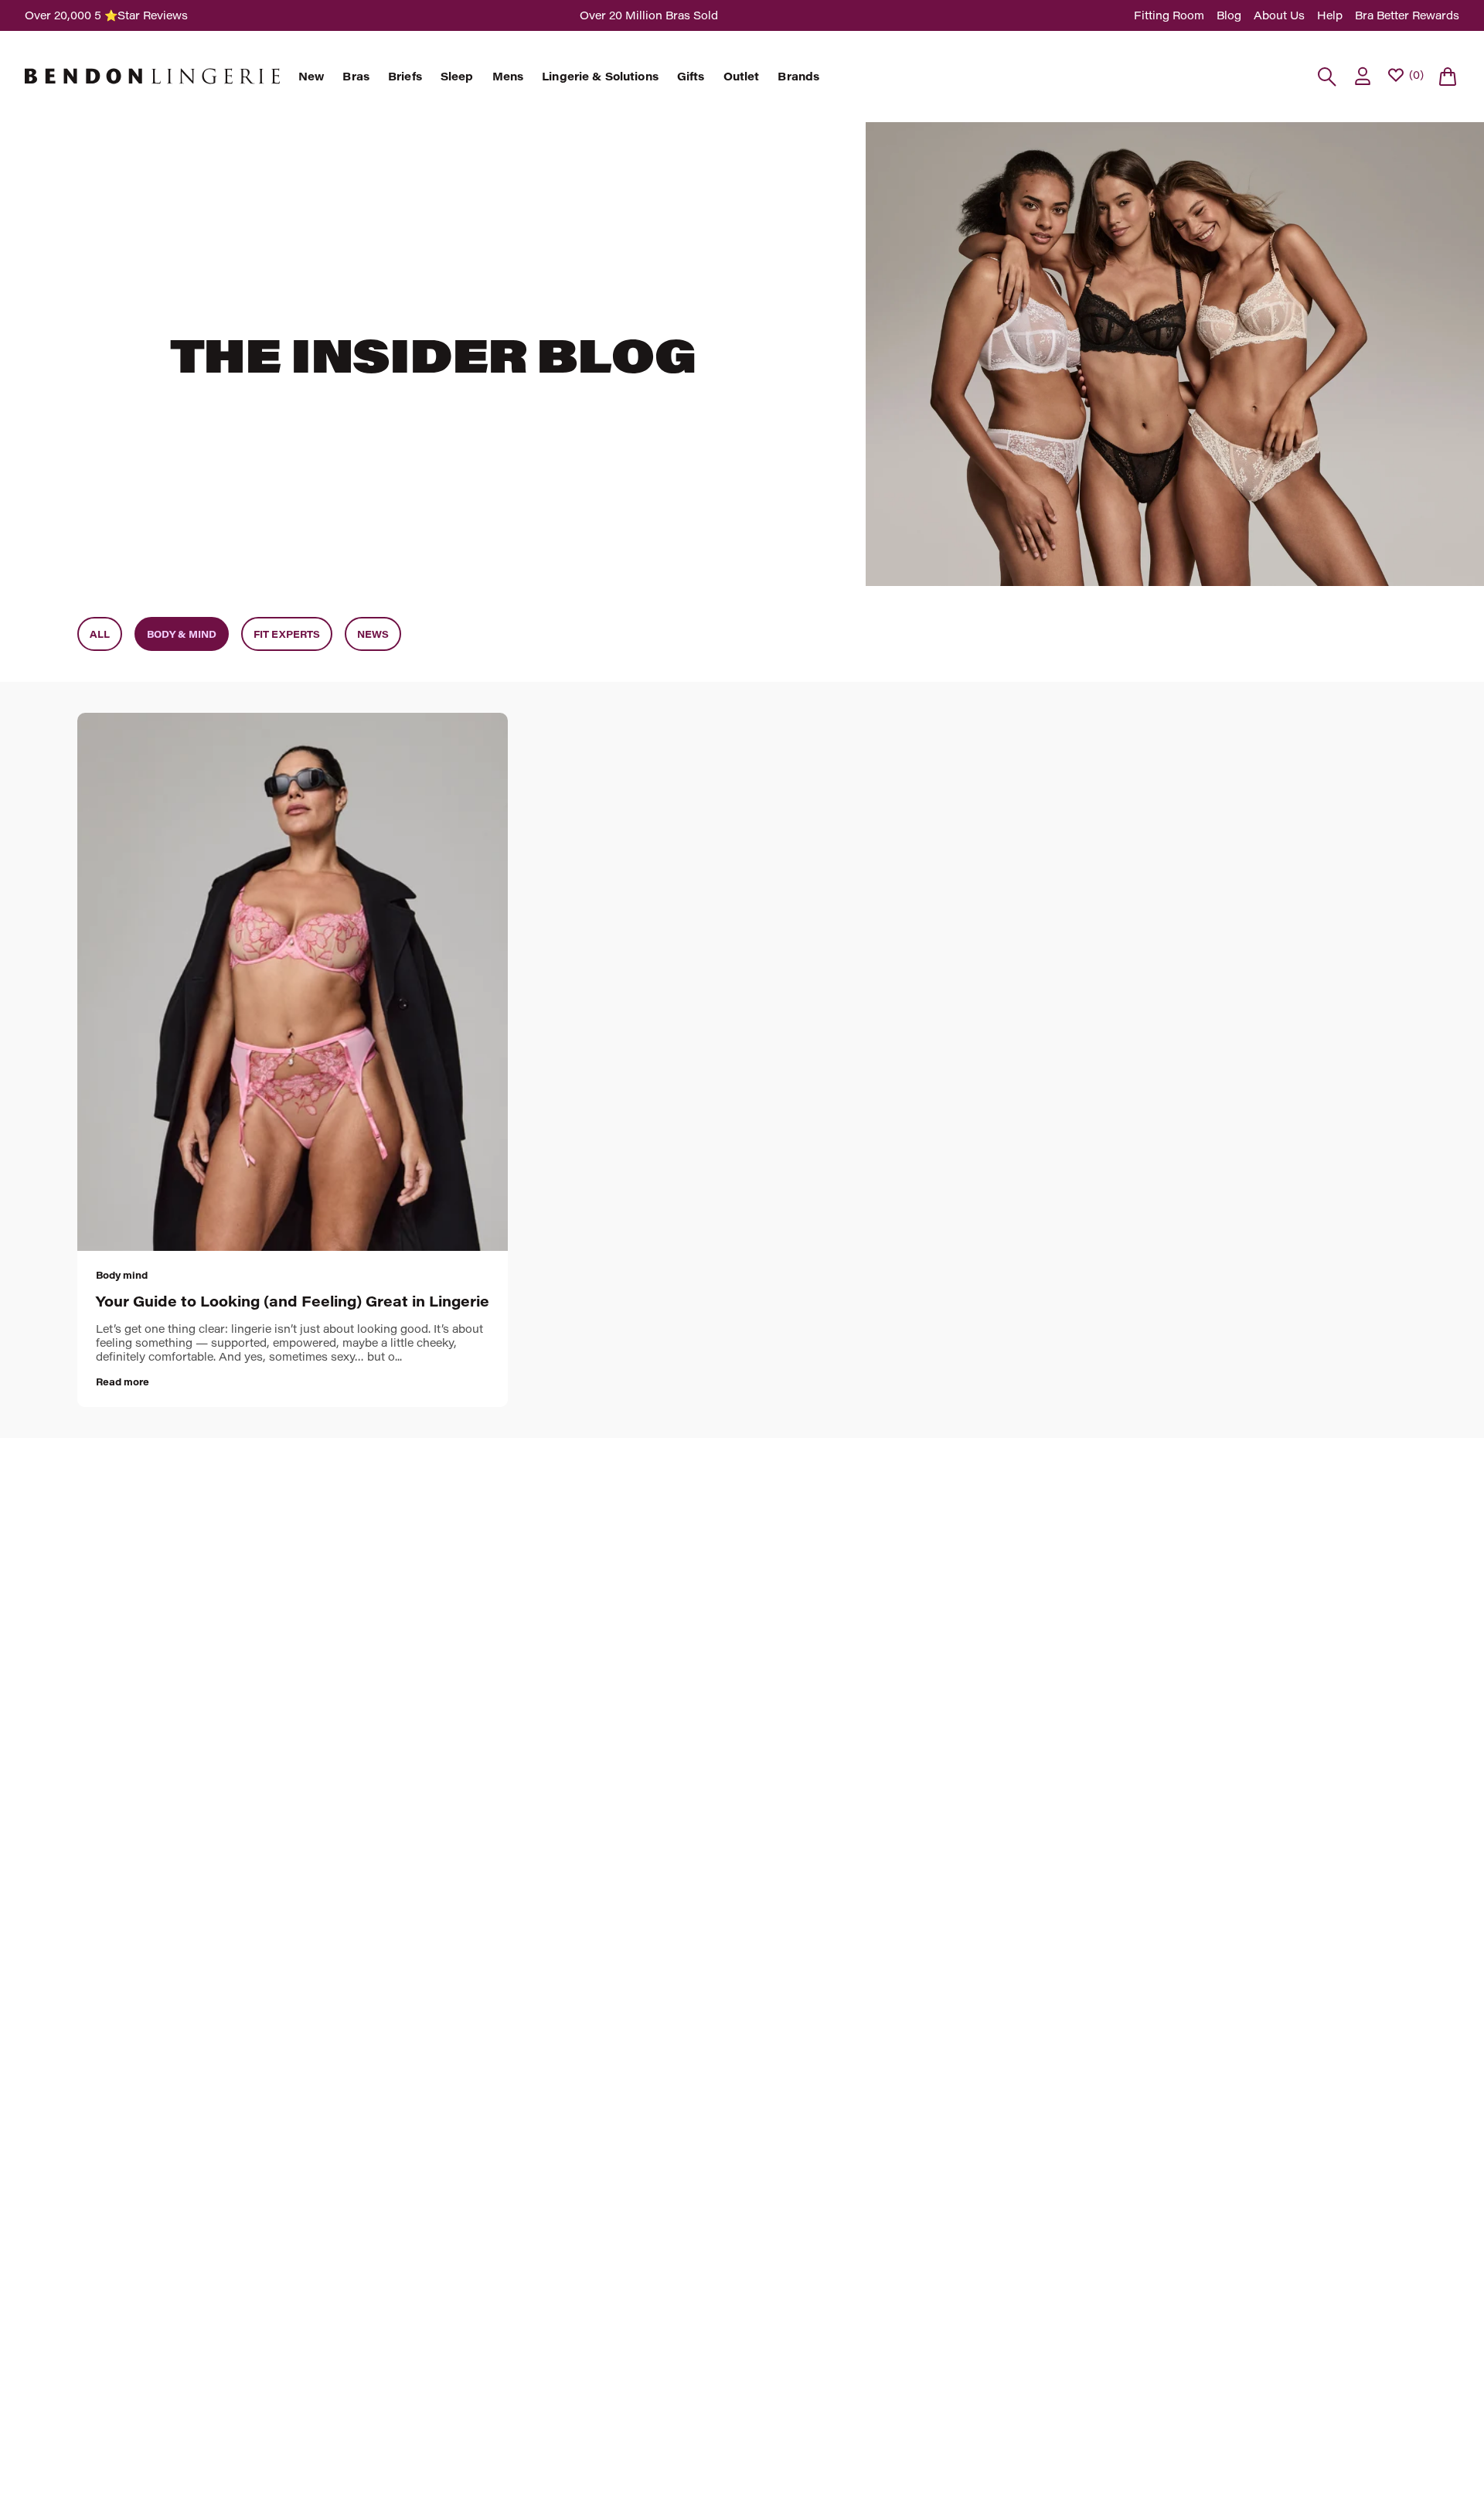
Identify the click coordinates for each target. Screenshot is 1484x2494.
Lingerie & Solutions (600, 77)
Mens (508, 77)
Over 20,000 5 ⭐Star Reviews (106, 15)
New (311, 77)
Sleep (457, 77)
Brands (798, 77)
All (100, 634)
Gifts (691, 77)
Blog (1229, 15)
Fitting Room (1169, 15)
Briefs (405, 77)
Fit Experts (287, 634)
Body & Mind (182, 634)
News (373, 634)
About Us (1279, 15)
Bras (356, 77)
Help (1330, 15)
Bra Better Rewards (1407, 15)
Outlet (742, 77)
